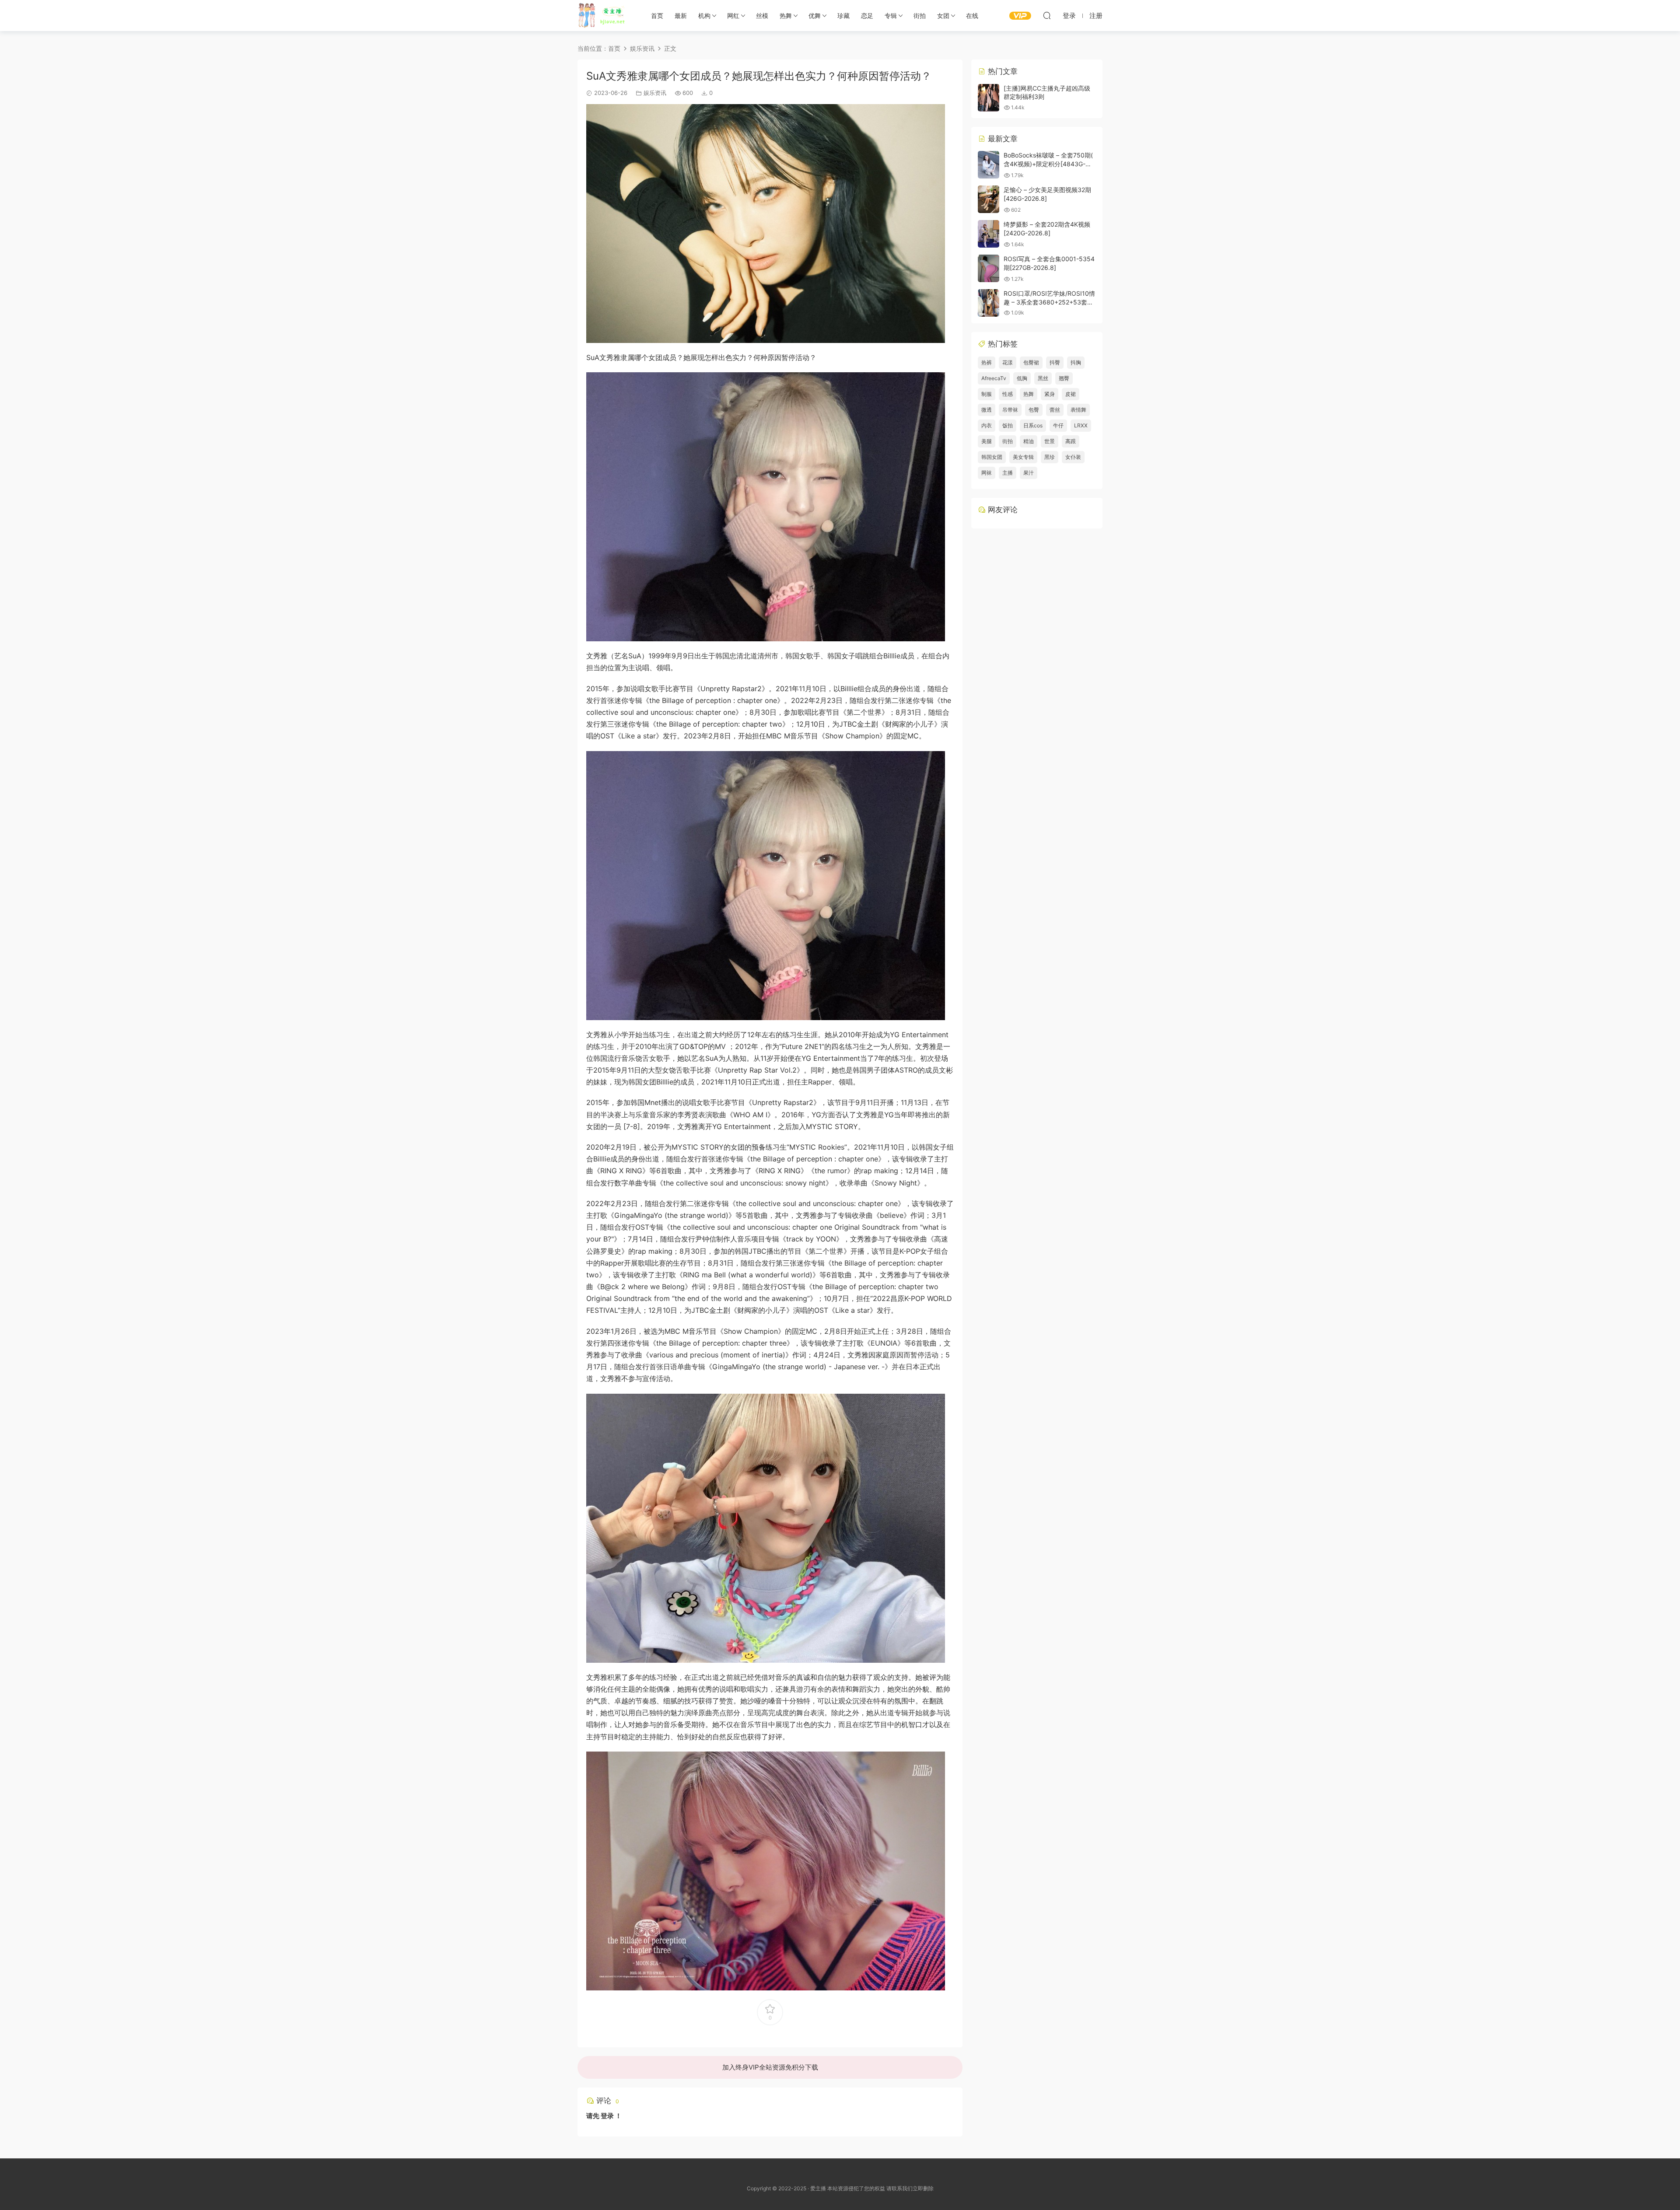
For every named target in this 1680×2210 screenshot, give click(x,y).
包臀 (1034, 410)
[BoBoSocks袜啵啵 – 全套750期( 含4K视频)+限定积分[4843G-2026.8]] (989, 165)
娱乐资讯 (655, 93)
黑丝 (1043, 378)
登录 (607, 2116)
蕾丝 (1055, 410)
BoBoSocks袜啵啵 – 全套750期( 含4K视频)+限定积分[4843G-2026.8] (1048, 164)
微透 (987, 410)
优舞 (815, 16)
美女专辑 (1023, 457)
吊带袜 (1010, 410)
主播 (1008, 473)
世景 (1050, 441)
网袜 (987, 473)
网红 (733, 16)
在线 (972, 16)
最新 (681, 16)
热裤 (987, 362)
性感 (1008, 394)
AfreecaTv (994, 378)
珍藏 (843, 16)
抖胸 (1076, 362)
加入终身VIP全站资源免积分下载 (770, 2067)
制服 (987, 394)
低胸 (1022, 378)
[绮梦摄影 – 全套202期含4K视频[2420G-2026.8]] (989, 234)
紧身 (1050, 394)
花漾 (1008, 362)
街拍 (920, 16)
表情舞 (1078, 410)
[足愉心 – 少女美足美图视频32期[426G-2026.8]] (989, 199)
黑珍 (1050, 457)
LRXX (1081, 425)
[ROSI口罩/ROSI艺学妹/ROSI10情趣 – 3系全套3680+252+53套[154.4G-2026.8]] (989, 303)
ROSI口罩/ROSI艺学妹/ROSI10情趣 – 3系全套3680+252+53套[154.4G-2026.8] (1049, 302)
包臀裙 (1031, 362)
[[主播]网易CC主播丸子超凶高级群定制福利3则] (989, 98)
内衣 (987, 425)
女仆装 (1073, 457)
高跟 (1071, 441)
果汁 (1029, 473)
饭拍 (1008, 425)
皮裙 (1071, 394)
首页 (657, 16)
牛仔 (1058, 425)
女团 (943, 16)
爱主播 (605, 15)
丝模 (762, 16)
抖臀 (1055, 362)
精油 (1029, 441)
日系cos (1033, 425)
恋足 (867, 16)
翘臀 (1064, 378)
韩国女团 (992, 457)
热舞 (786, 16)
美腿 (987, 441)
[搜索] (1047, 15)
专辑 (891, 16)
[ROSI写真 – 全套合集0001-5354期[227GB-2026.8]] (989, 268)
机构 (704, 16)
